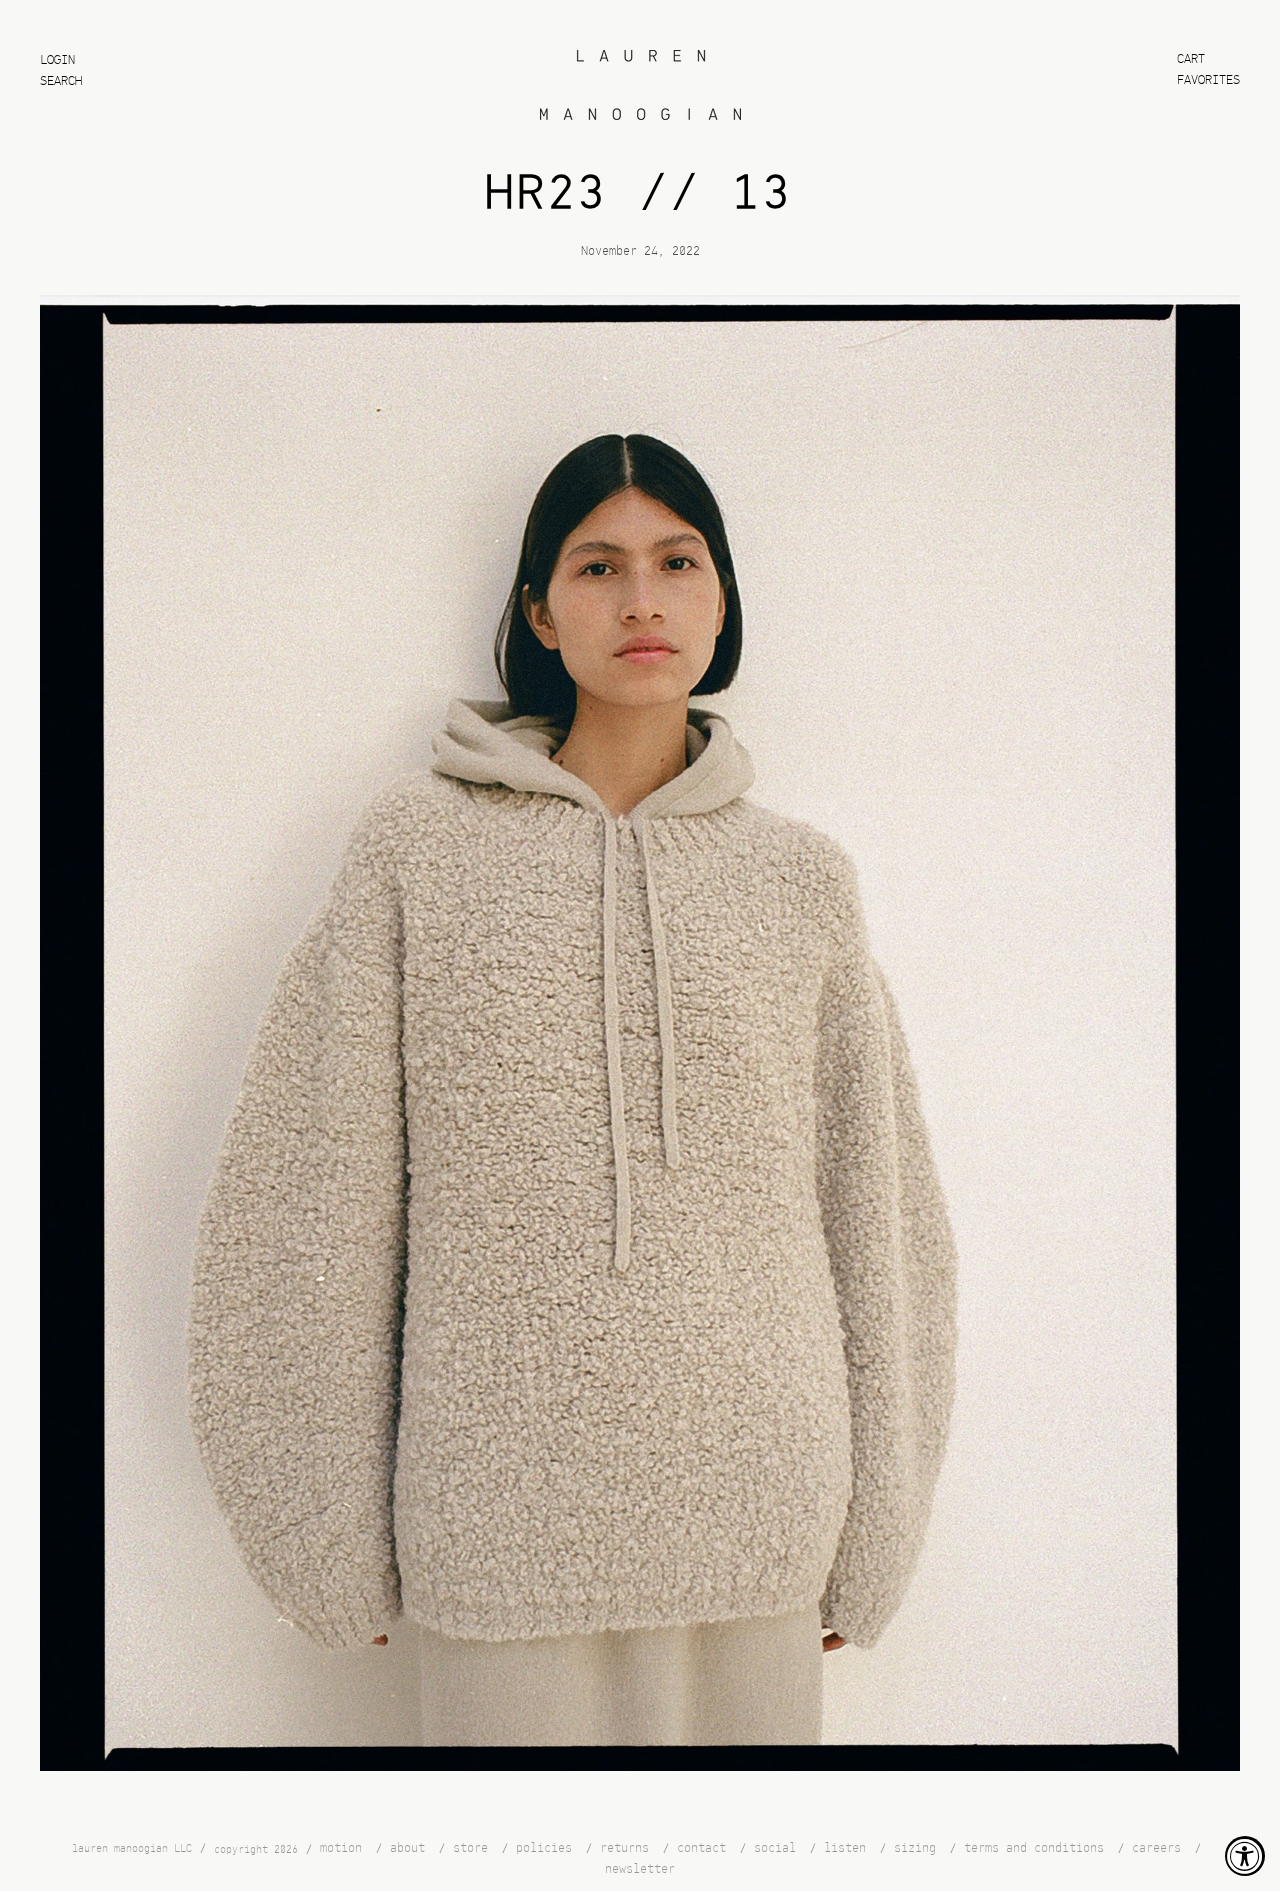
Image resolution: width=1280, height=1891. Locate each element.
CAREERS (1156, 1848)
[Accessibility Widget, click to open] (1245, 1856)
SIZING (915, 1848)
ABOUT (407, 1848)
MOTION (341, 1848)
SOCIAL (775, 1848)
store (470, 1848)
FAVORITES (1208, 80)
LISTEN (845, 1848)
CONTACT (701, 1848)
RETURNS (624, 1848)
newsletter (640, 1868)
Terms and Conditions (1034, 1848)
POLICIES (544, 1848)
